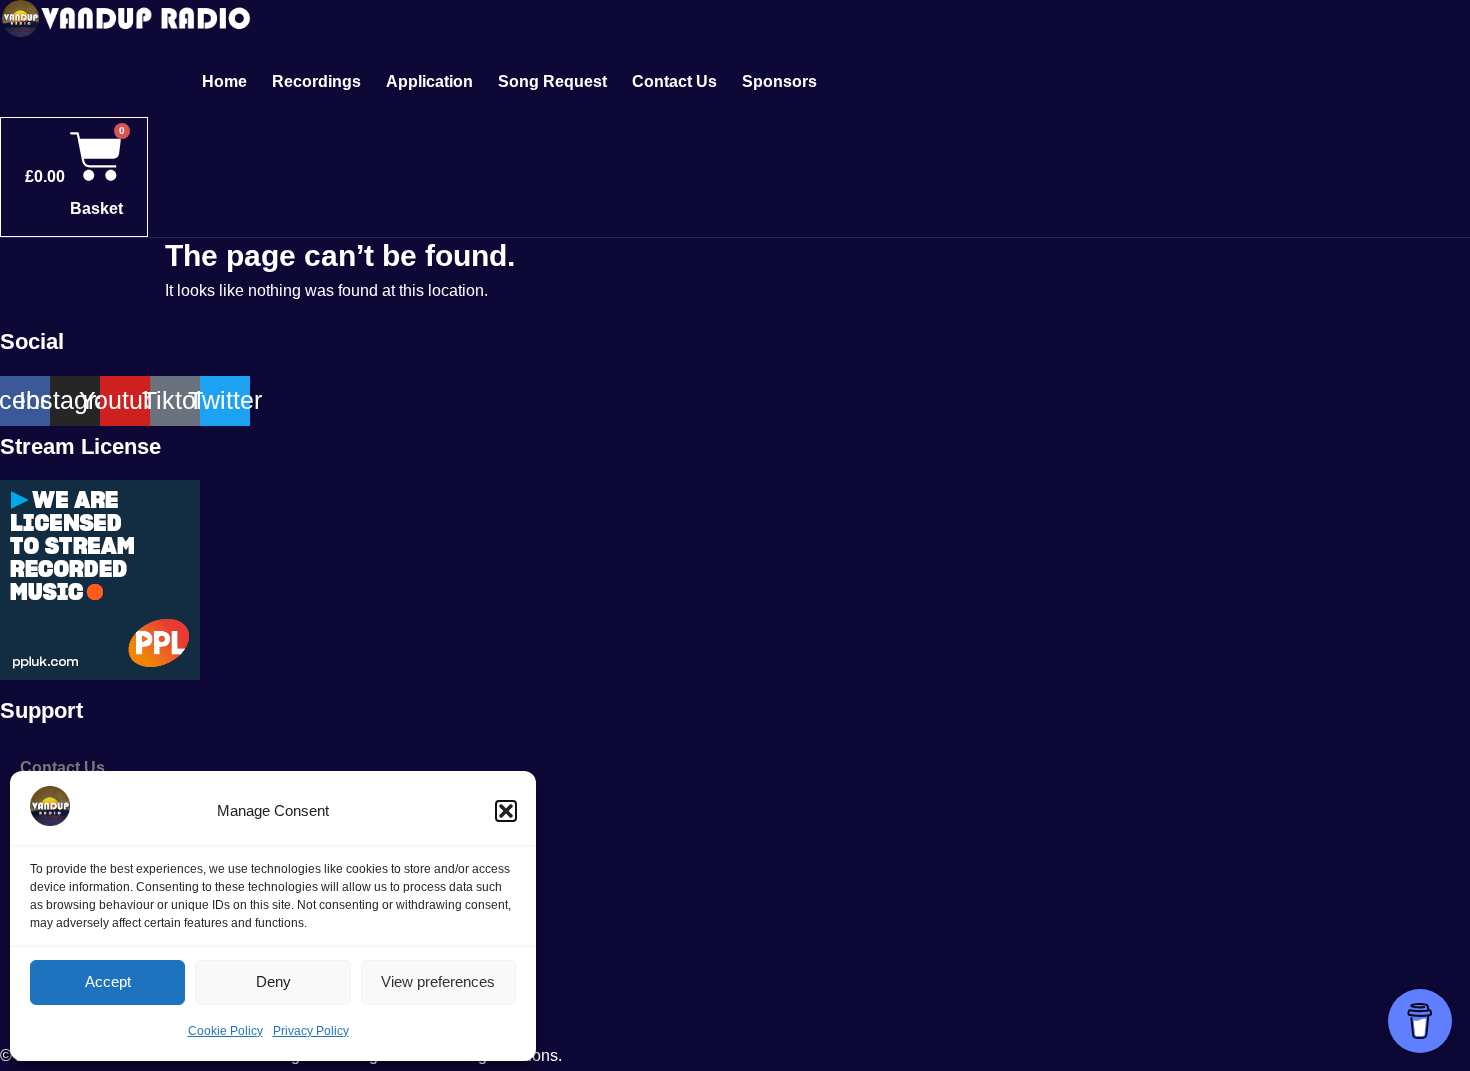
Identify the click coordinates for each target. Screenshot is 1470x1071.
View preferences (438, 981)
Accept (108, 981)
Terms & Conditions (95, 905)
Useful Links (67, 951)
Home (224, 81)
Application (429, 81)
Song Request (552, 81)
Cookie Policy (225, 1031)
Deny (273, 981)
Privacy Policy (311, 1031)
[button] (506, 811)
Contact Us (674, 81)
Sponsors (779, 81)
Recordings (316, 81)
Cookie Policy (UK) (91, 997)
